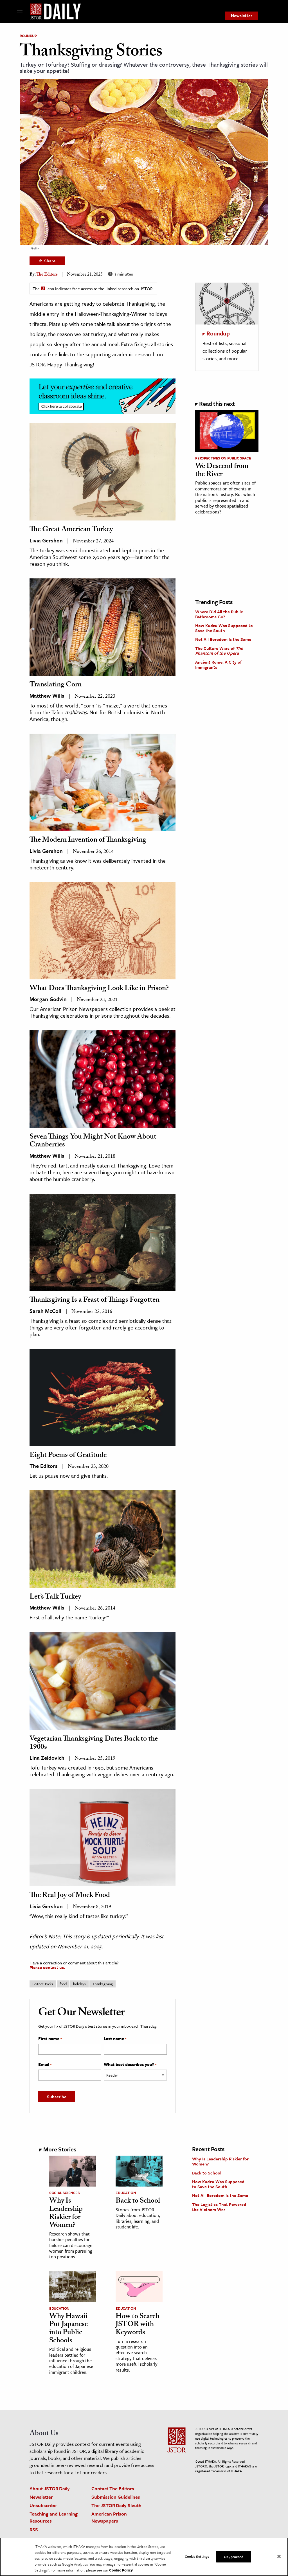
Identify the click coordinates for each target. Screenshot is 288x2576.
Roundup (28, 36)
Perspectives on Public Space (223, 458)
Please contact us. (47, 1967)
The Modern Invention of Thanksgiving (88, 840)
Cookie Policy (121, 2570)
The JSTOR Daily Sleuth (116, 2505)
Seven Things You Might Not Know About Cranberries (93, 1141)
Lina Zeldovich (47, 1758)
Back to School (138, 2201)
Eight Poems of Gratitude (68, 1456)
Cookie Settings (197, 2556)
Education (126, 2193)
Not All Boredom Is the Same (223, 639)
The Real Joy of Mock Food (70, 1896)
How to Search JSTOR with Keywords (138, 2325)
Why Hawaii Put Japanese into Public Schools (68, 2329)
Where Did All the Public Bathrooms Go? (219, 614)
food (63, 1984)
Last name (115, 2039)
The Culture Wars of (219, 651)
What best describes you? (130, 2065)
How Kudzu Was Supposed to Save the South (224, 628)
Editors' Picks (43, 1984)
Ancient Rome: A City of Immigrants (218, 664)
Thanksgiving (103, 1984)
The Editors (47, 275)
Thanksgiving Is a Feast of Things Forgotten (94, 1301)
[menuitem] (242, 16)
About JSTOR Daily (50, 2488)
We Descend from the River (222, 471)
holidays (79, 1984)
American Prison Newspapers (109, 2517)
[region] (144, 2557)
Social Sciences (65, 2193)
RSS (34, 2529)
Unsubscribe (43, 2505)
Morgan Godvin (48, 999)
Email (45, 2065)
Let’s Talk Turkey (55, 1597)
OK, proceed (233, 2556)
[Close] (279, 2556)
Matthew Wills (47, 696)
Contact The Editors (113, 2488)
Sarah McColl (45, 1311)
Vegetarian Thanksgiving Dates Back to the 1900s (94, 1744)
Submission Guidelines (116, 2497)
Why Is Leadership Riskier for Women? (66, 2214)
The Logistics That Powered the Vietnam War (219, 2207)
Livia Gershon (46, 540)
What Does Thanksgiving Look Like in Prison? (99, 989)
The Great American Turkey (71, 530)
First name (50, 2039)
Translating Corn (56, 685)
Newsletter (242, 15)
